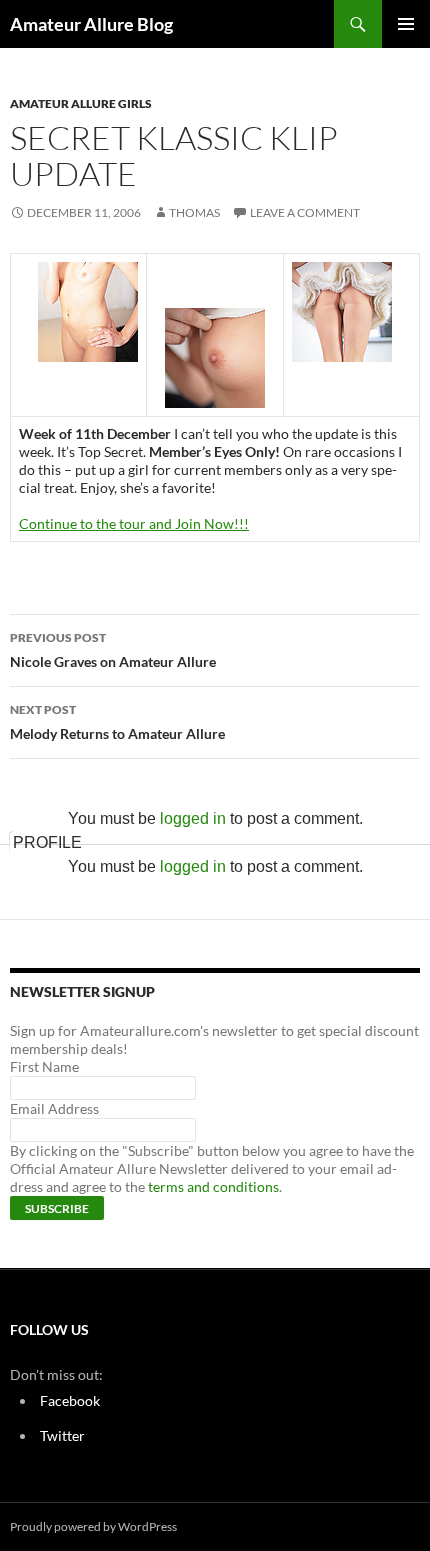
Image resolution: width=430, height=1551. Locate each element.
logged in (193, 818)
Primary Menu (406, 24)
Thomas (194, 212)
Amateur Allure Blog (91, 24)
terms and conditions (213, 1186)
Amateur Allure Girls (81, 103)
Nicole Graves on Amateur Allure (113, 650)
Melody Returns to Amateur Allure (117, 722)
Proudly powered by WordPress (93, 1526)
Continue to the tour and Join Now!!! (134, 523)
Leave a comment (305, 212)
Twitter (62, 1435)
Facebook (70, 1400)
